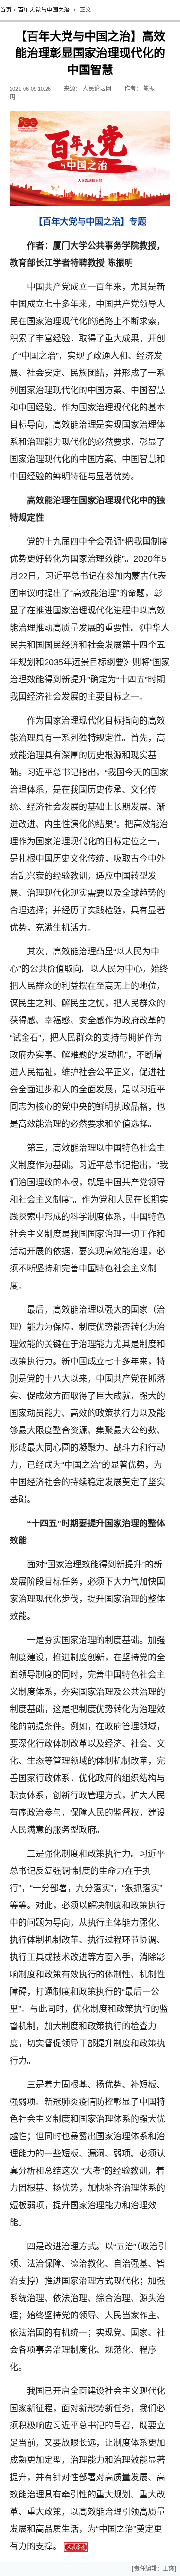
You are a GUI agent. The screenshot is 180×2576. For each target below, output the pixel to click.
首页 (6, 10)
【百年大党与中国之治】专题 (90, 222)
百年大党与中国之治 (44, 10)
